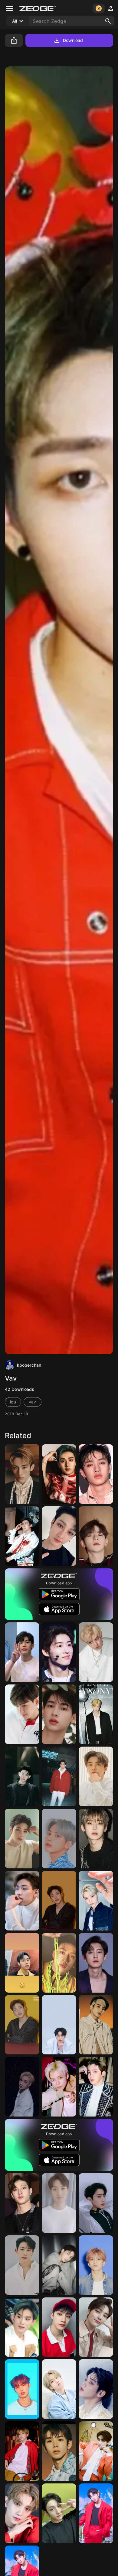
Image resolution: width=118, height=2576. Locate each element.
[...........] (96, 1839)
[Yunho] (96, 2087)
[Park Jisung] (96, 2265)
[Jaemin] (59, 2087)
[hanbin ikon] (59, 1652)
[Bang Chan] (22, 1839)
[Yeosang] (96, 2513)
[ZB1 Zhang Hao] (96, 1536)
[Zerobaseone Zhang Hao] (22, 1776)
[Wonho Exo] (96, 1714)
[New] (22, 1652)
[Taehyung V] (96, 2451)
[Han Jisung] (59, 2389)
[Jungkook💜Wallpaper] (59, 2265)
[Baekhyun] (22, 1714)
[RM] (22, 1536)
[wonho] (22, 2265)
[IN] (96, 2327)
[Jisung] (22, 2451)
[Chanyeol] (96, 1652)
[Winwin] (22, 1474)
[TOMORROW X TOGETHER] (59, 1839)
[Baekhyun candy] (59, 1776)
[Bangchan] (59, 1474)
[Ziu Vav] (59, 2203)
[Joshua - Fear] (22, 2513)
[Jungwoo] (96, 2025)
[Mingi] (22, 2389)
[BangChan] (59, 1536)
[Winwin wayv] (22, 1963)
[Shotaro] (59, 2451)
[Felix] (96, 1901)
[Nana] (96, 1776)
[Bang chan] (22, 2087)
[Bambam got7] (22, 1901)
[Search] (108, 21)
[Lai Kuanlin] (96, 2203)
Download (73, 40)
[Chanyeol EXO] (96, 1963)
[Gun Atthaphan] (59, 1714)
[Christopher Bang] (59, 1901)
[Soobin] (96, 2389)
